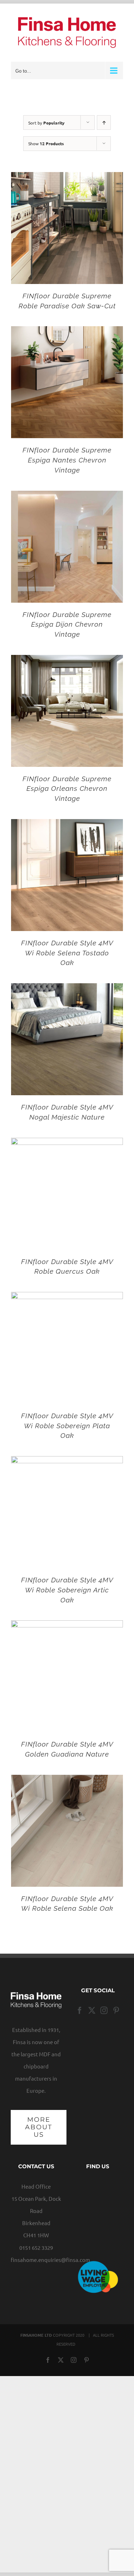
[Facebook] (80, 2011)
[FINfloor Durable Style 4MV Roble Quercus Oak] (67, 1144)
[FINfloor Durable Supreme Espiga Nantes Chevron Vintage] (67, 332)
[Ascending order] (104, 123)
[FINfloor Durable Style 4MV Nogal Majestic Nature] (67, 989)
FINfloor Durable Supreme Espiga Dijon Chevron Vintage (67, 624)
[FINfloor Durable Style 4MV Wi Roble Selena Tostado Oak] (67, 825)
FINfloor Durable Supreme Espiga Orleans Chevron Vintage (67, 789)
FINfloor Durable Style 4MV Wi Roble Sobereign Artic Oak (67, 1590)
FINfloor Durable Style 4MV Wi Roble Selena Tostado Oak (67, 953)
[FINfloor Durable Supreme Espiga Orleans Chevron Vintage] (67, 661)
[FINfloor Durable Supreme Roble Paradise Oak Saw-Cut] (67, 178)
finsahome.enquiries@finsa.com (50, 2260)
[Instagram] (104, 2011)
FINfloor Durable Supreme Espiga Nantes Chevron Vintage (67, 460)
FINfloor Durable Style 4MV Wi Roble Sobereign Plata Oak (67, 1426)
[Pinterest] (116, 2011)
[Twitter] (92, 2011)
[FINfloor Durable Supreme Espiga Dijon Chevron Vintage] (67, 497)
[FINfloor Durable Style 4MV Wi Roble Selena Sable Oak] (67, 1781)
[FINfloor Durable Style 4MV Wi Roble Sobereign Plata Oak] (67, 1298)
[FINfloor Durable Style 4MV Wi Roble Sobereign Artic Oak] (67, 1462)
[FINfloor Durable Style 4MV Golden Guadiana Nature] (67, 1626)
